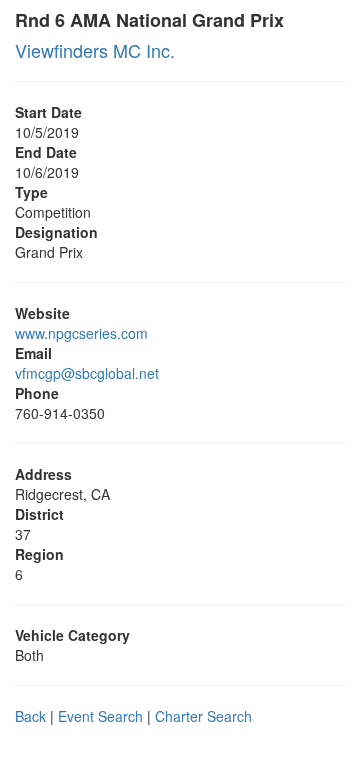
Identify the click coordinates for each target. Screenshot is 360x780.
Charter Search (203, 716)
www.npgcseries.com (81, 333)
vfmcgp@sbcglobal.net (87, 373)
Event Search (100, 716)
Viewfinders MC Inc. (95, 50)
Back (30, 716)
